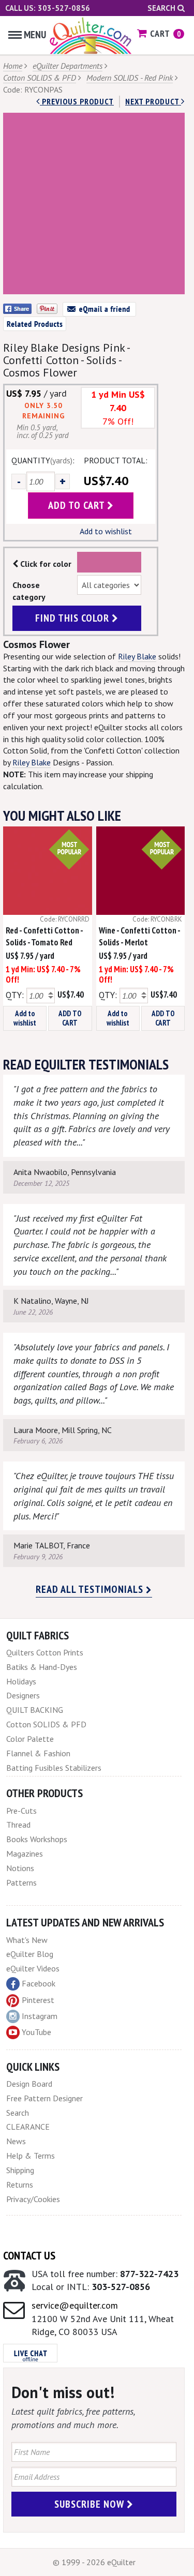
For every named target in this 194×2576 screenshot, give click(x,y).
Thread (18, 1825)
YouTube (36, 2032)
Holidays (21, 1681)
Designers (23, 1695)
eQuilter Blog (30, 1954)
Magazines (25, 1854)
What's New (27, 1940)
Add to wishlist (106, 531)
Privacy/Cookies (33, 2199)
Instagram (40, 2016)
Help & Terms (31, 2156)
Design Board (29, 2084)
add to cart (78, 505)
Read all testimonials (91, 1589)
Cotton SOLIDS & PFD (40, 78)
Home (13, 66)
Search (162, 8)
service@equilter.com (75, 2305)
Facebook (39, 1983)
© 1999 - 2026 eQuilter (94, 2562)
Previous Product (77, 101)
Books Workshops (37, 1839)
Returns (20, 2185)
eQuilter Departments (68, 66)
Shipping (20, 2170)
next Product (153, 101)
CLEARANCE (28, 2127)
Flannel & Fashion (38, 1753)
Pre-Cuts (21, 1811)
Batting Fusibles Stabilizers (54, 1768)
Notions (20, 1868)
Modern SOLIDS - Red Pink (130, 78)
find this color (73, 618)
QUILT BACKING (35, 1710)
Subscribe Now (91, 2504)
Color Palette (30, 1739)
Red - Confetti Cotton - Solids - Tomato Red (44, 936)
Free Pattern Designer (44, 2098)
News (16, 2141)
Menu (35, 35)
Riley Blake (137, 656)
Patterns (21, 1882)
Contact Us (29, 2255)
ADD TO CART (70, 1018)
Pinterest (38, 2000)
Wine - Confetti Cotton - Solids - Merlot (139, 936)
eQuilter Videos (33, 1968)
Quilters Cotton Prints (45, 1652)
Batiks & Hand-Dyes (42, 1667)
